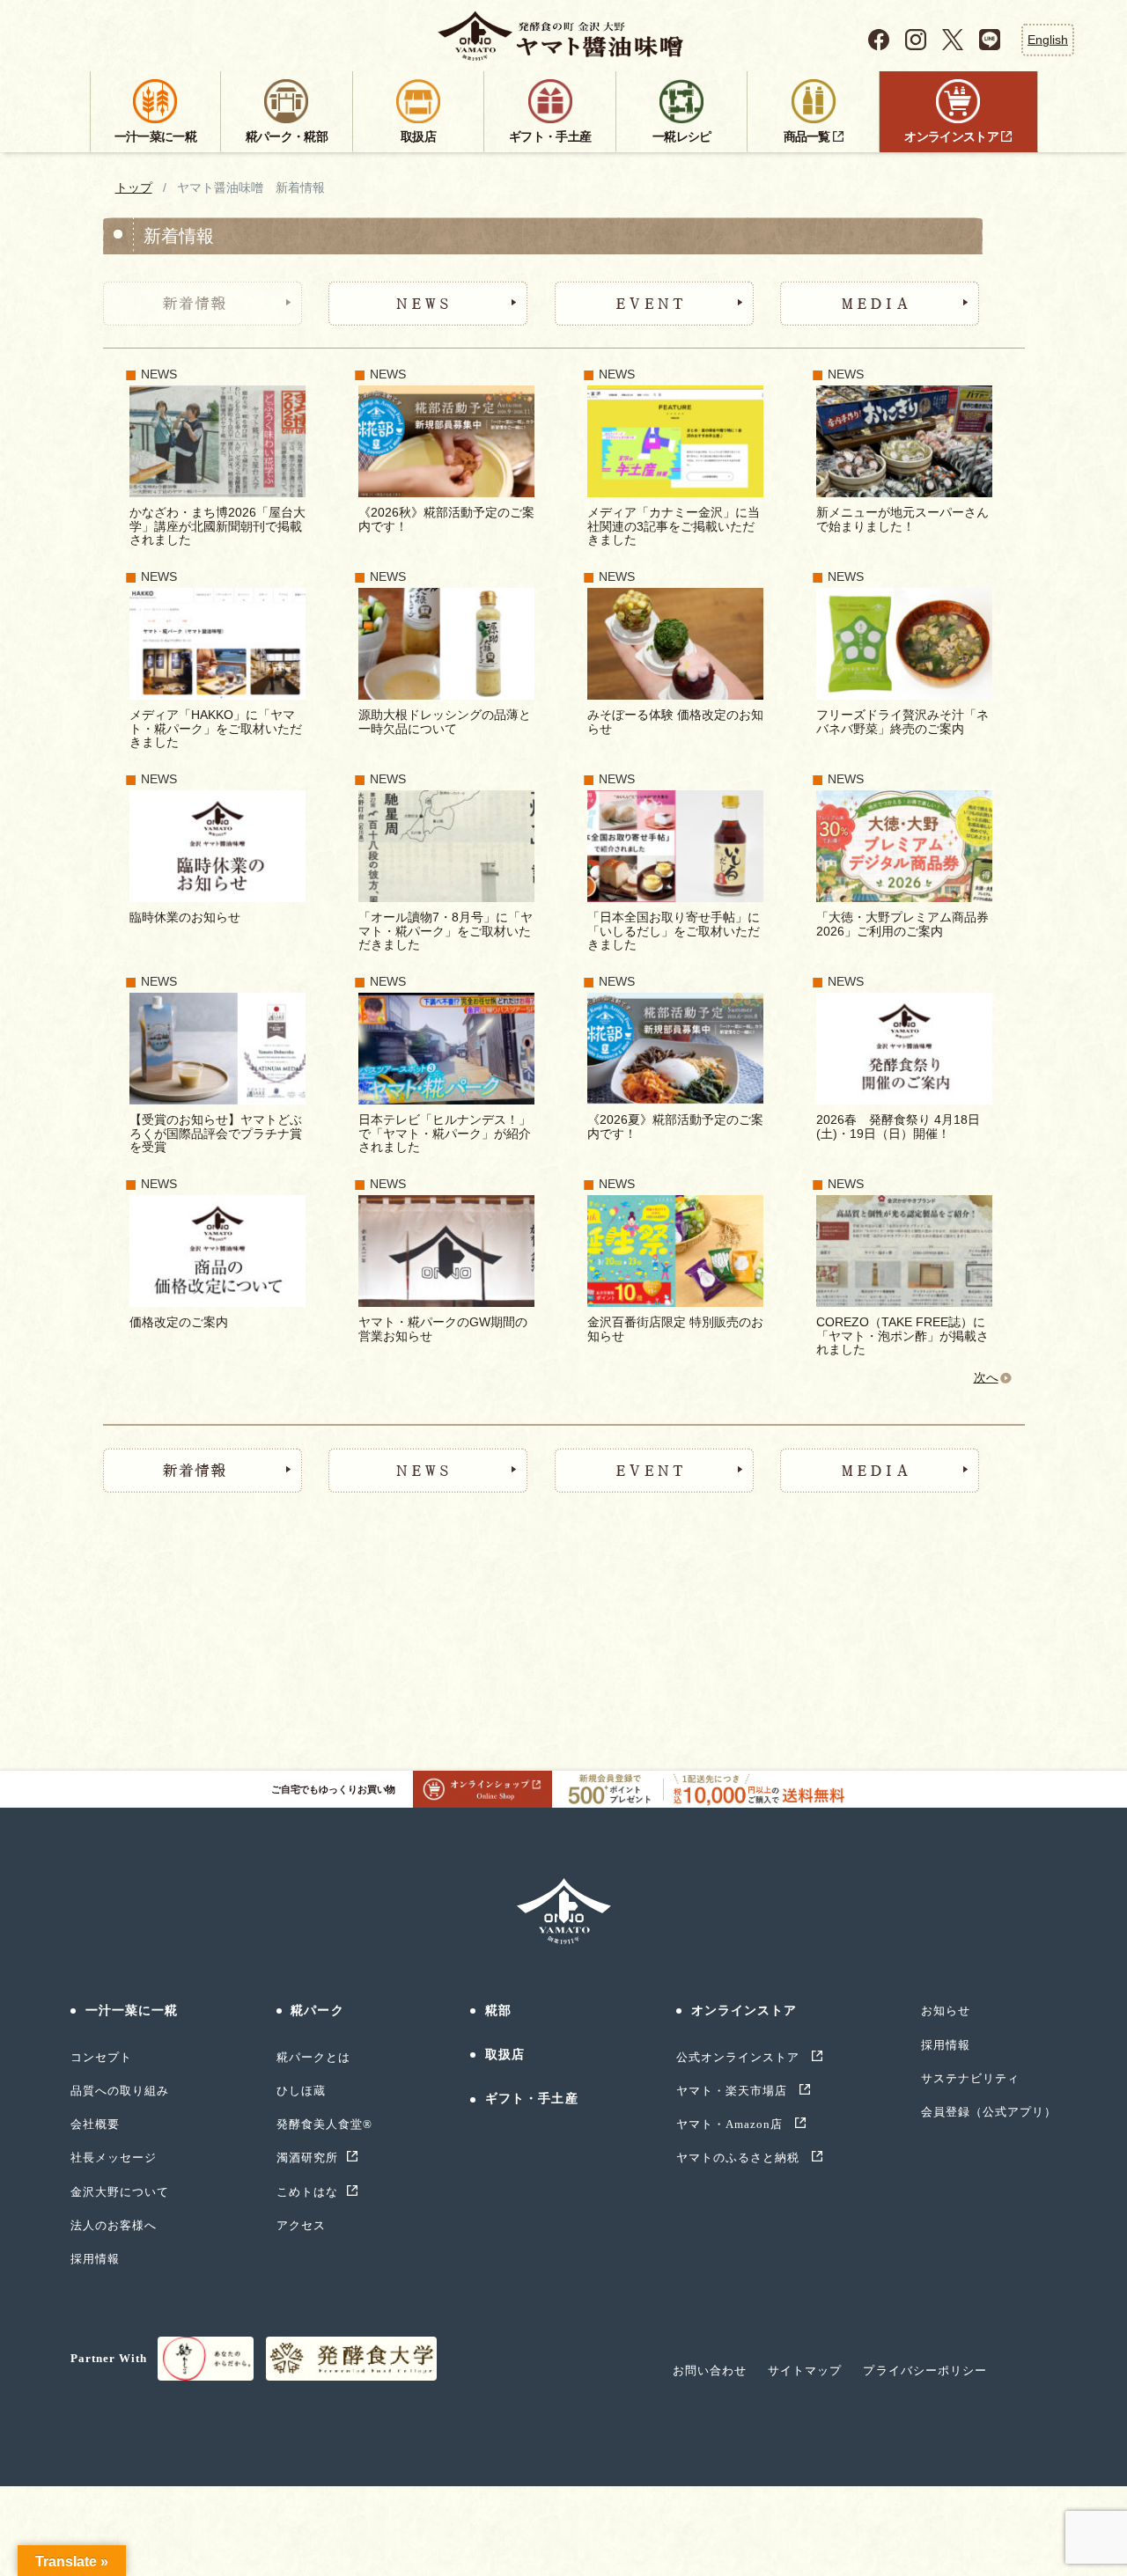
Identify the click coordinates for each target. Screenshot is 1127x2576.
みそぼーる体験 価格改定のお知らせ (675, 721)
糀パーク (317, 2011)
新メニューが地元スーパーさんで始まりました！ (902, 519)
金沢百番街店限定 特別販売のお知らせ (675, 1328)
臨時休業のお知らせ (185, 917)
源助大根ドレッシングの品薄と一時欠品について (445, 721)
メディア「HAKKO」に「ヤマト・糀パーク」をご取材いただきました (216, 728)
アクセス (301, 2225)
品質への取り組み (120, 2091)
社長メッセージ (114, 2158)
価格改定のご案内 (179, 1322)
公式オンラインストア (740, 2057)
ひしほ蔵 (301, 2091)
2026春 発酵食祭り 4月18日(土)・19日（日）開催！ (898, 1126)
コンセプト (101, 2057)
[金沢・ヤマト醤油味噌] (564, 36)
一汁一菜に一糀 (132, 2011)
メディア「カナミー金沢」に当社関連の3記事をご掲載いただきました (674, 526)
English (1048, 40)
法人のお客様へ (114, 2225)
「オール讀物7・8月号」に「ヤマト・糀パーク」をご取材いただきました (446, 931)
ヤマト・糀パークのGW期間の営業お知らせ (443, 1328)
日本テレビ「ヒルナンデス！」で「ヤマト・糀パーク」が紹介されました (445, 1133)
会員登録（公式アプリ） (989, 2112)
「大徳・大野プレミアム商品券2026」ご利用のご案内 (902, 924)
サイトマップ (805, 2371)
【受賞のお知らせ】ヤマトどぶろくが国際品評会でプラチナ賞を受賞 (216, 1133)
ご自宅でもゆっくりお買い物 (334, 1789)
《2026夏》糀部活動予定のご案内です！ (675, 1126)
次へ (986, 1377)
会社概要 (95, 2124)
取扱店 (505, 2055)
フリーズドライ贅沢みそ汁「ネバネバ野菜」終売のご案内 (902, 721)
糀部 (498, 2011)
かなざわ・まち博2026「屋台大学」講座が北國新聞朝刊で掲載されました (217, 526)
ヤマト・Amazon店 (731, 2124)
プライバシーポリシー (924, 2371)
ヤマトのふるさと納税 (740, 2158)
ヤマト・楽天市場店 (733, 2091)
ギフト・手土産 (531, 2099)
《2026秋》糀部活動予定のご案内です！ (446, 519)
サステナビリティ (970, 2078)
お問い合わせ (710, 2371)
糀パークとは (313, 2057)
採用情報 (95, 2259)
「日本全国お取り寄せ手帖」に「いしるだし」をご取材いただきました (674, 931)
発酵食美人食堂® (324, 2124)
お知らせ (946, 2011)
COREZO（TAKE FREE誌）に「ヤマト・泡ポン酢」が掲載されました (902, 1336)
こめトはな (307, 2192)
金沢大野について (120, 2192)
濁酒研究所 (307, 2158)
